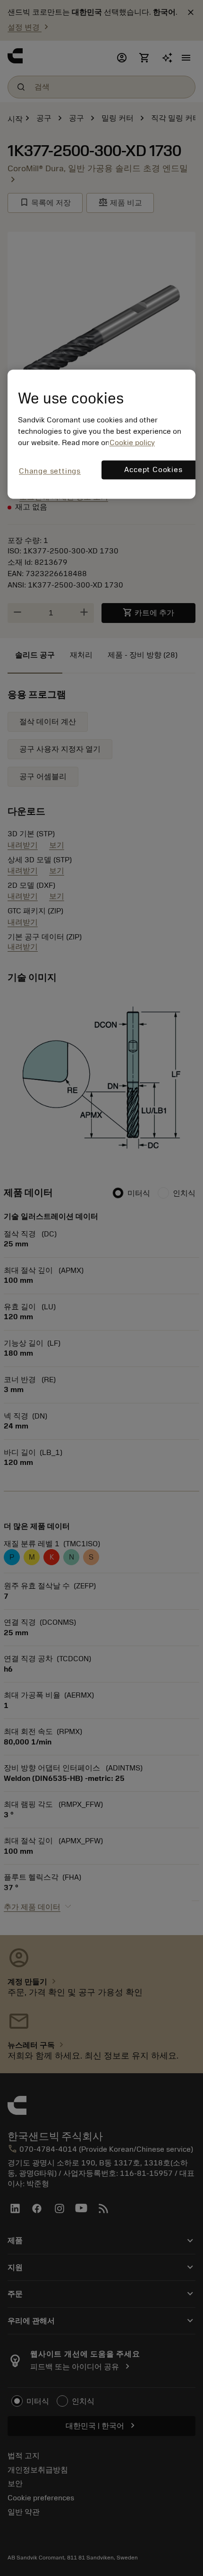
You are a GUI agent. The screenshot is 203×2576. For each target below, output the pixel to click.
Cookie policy (132, 443)
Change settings (50, 471)
